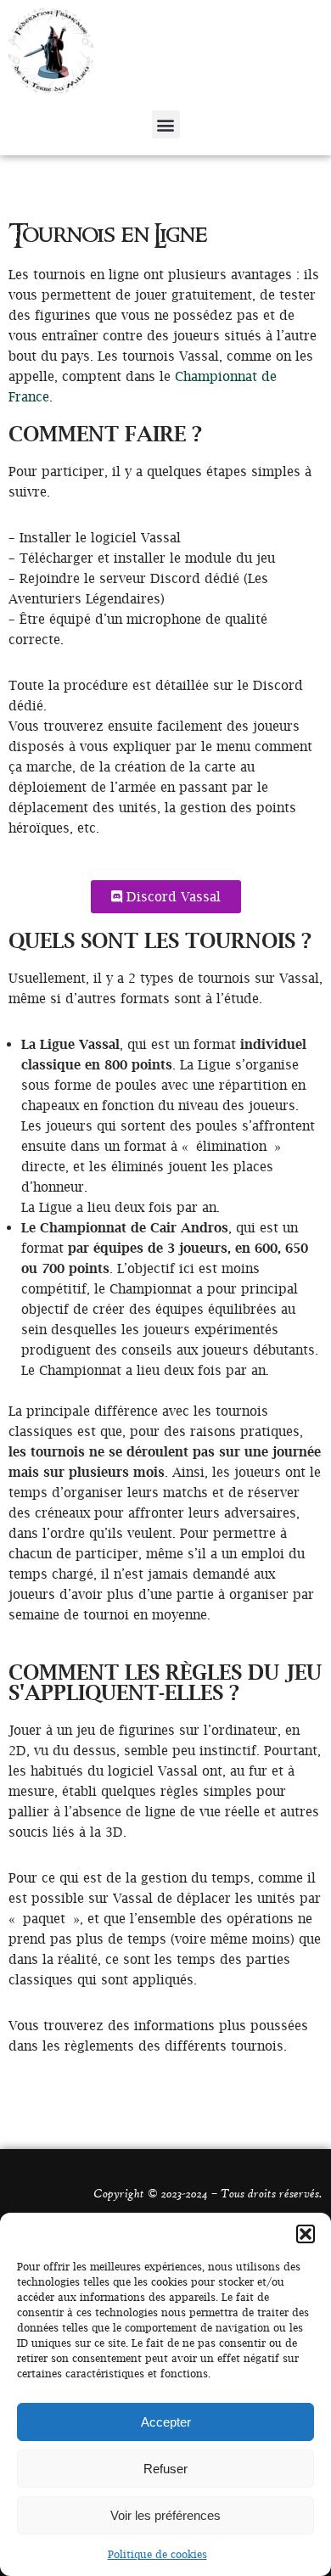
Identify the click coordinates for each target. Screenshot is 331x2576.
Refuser (165, 2469)
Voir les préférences (165, 2515)
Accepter (166, 2422)
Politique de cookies (157, 2554)
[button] (306, 2234)
